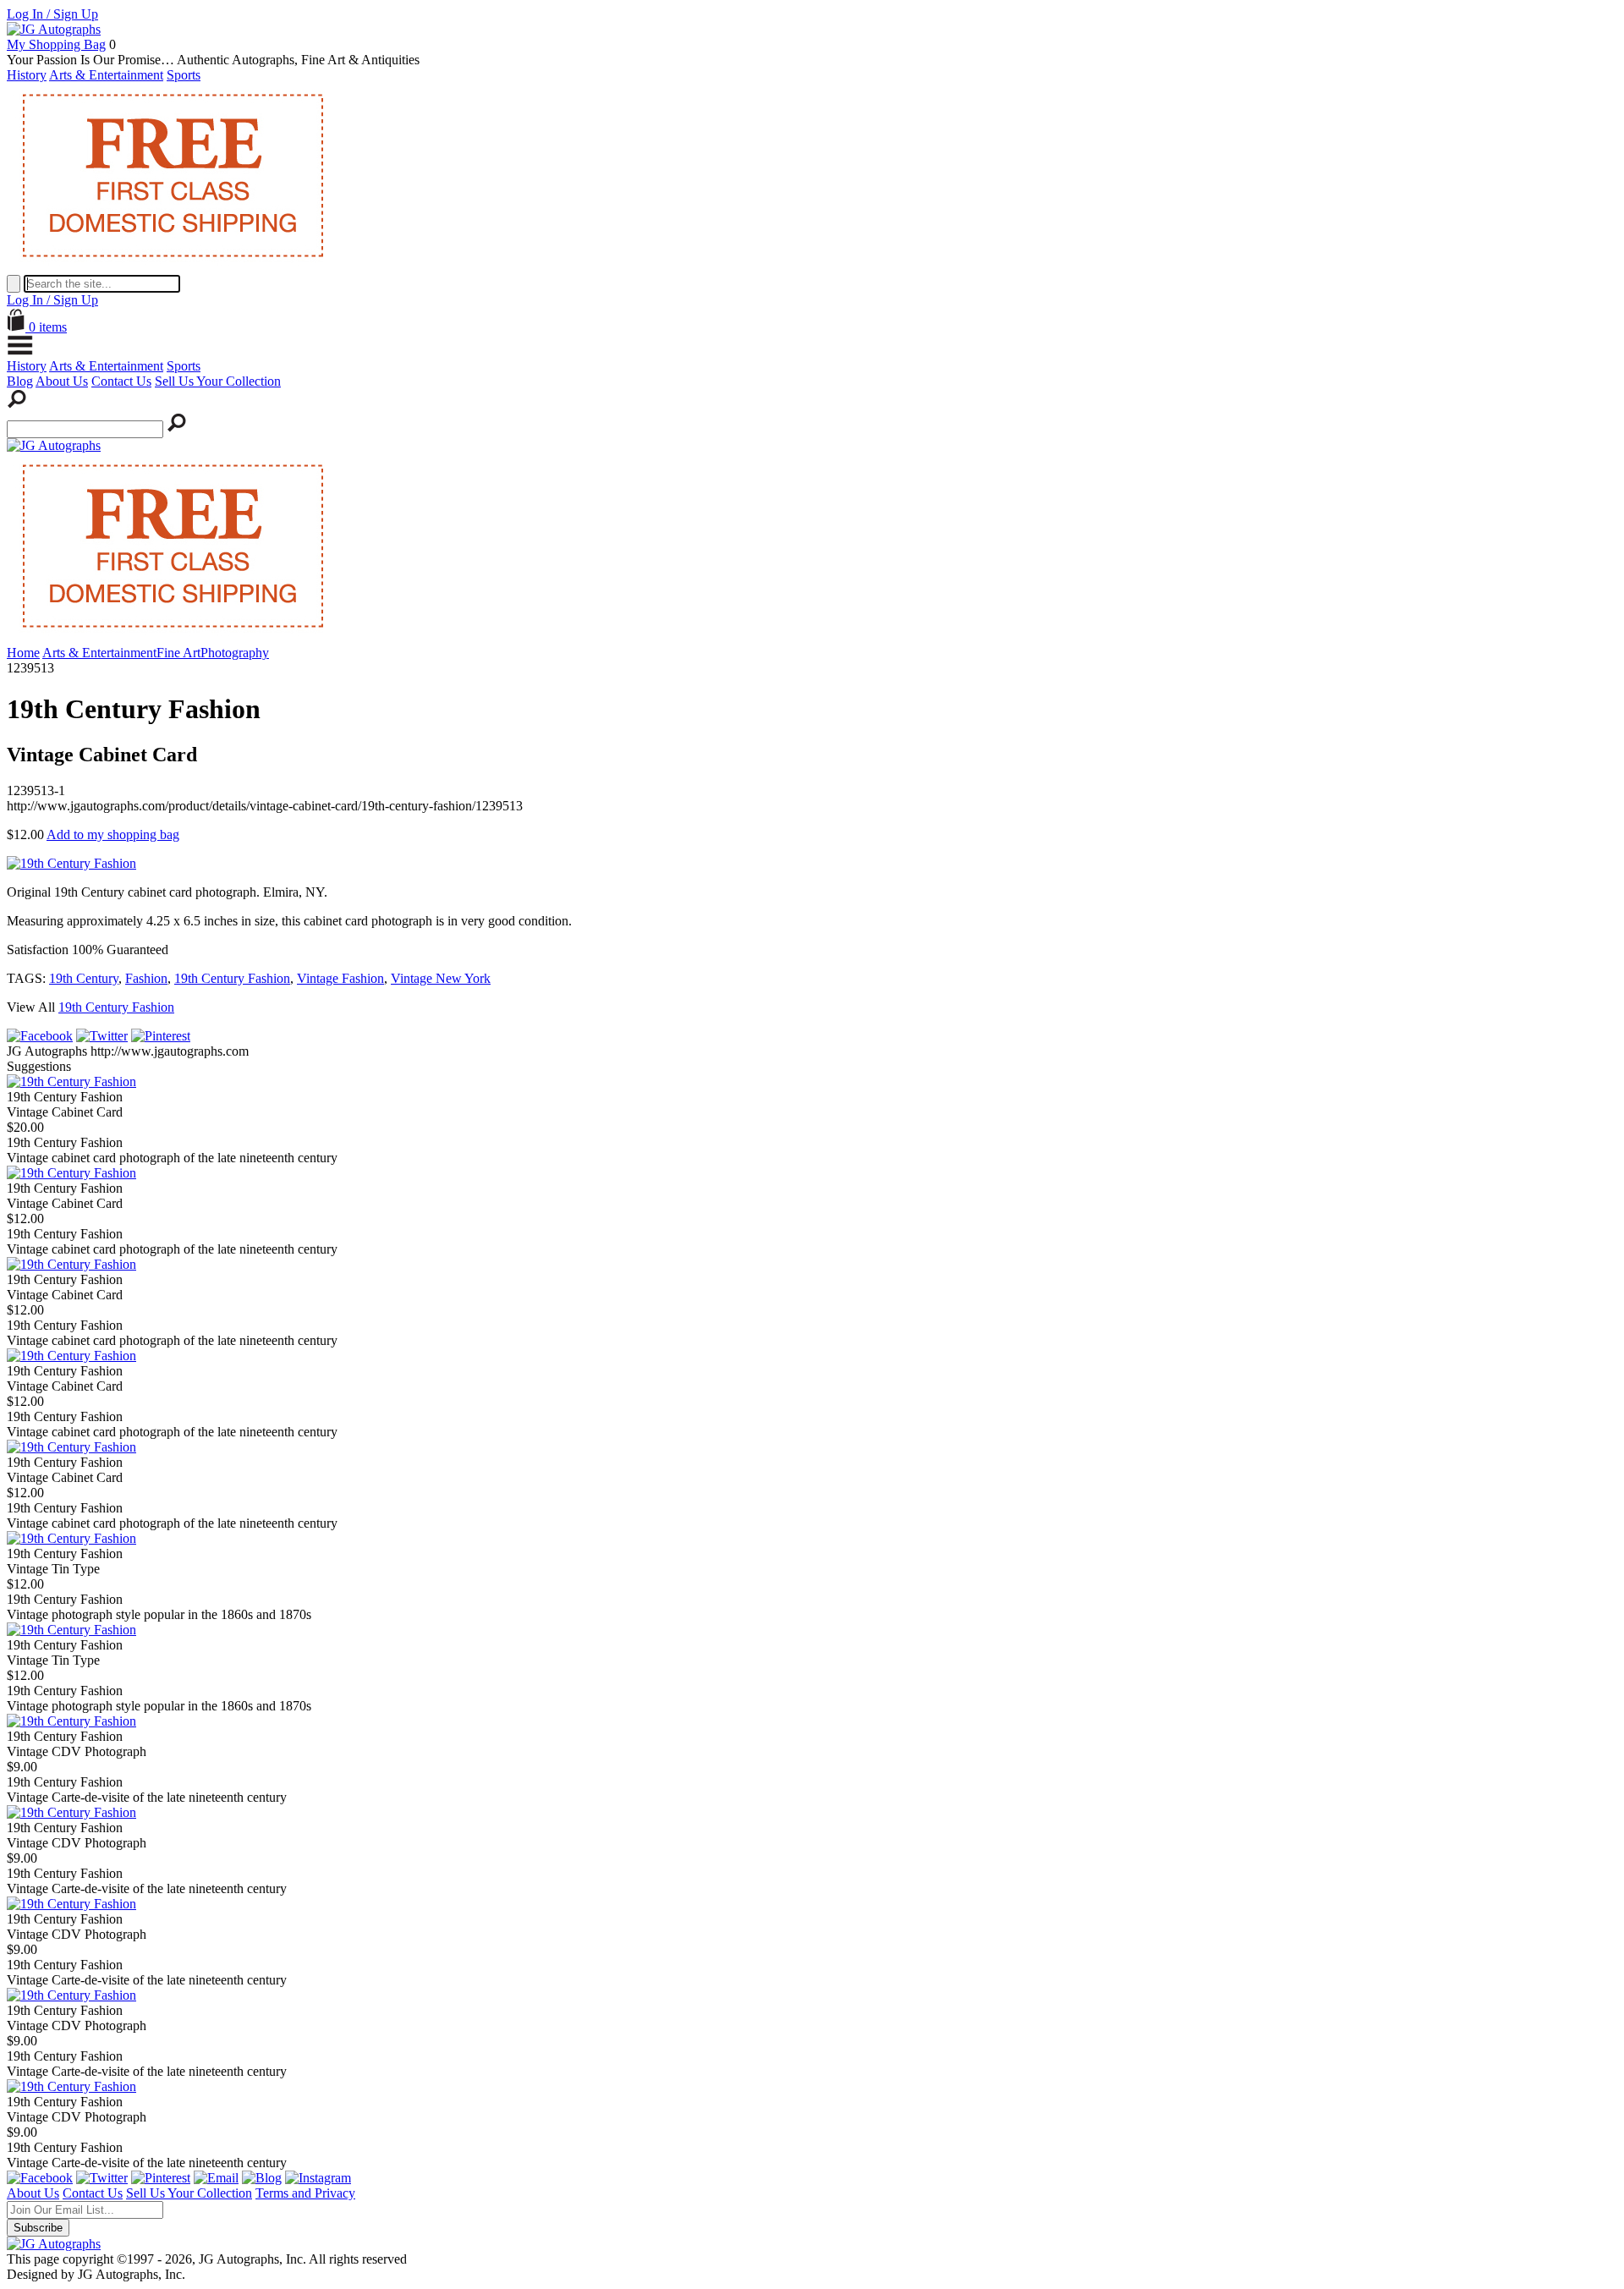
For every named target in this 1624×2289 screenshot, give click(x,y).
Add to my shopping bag (113, 834)
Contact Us (121, 381)
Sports (184, 75)
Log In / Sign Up (52, 14)
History (27, 75)
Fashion (146, 978)
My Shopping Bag (56, 44)
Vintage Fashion (340, 978)
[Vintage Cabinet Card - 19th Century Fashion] (71, 1081)
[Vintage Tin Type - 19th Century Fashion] (71, 1538)
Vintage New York (441, 978)
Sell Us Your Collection (218, 381)
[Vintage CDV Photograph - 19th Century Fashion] (71, 1721)
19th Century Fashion (232, 978)
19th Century (84, 978)
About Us (62, 381)
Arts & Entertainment (106, 75)
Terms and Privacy (305, 2193)
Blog (20, 381)
